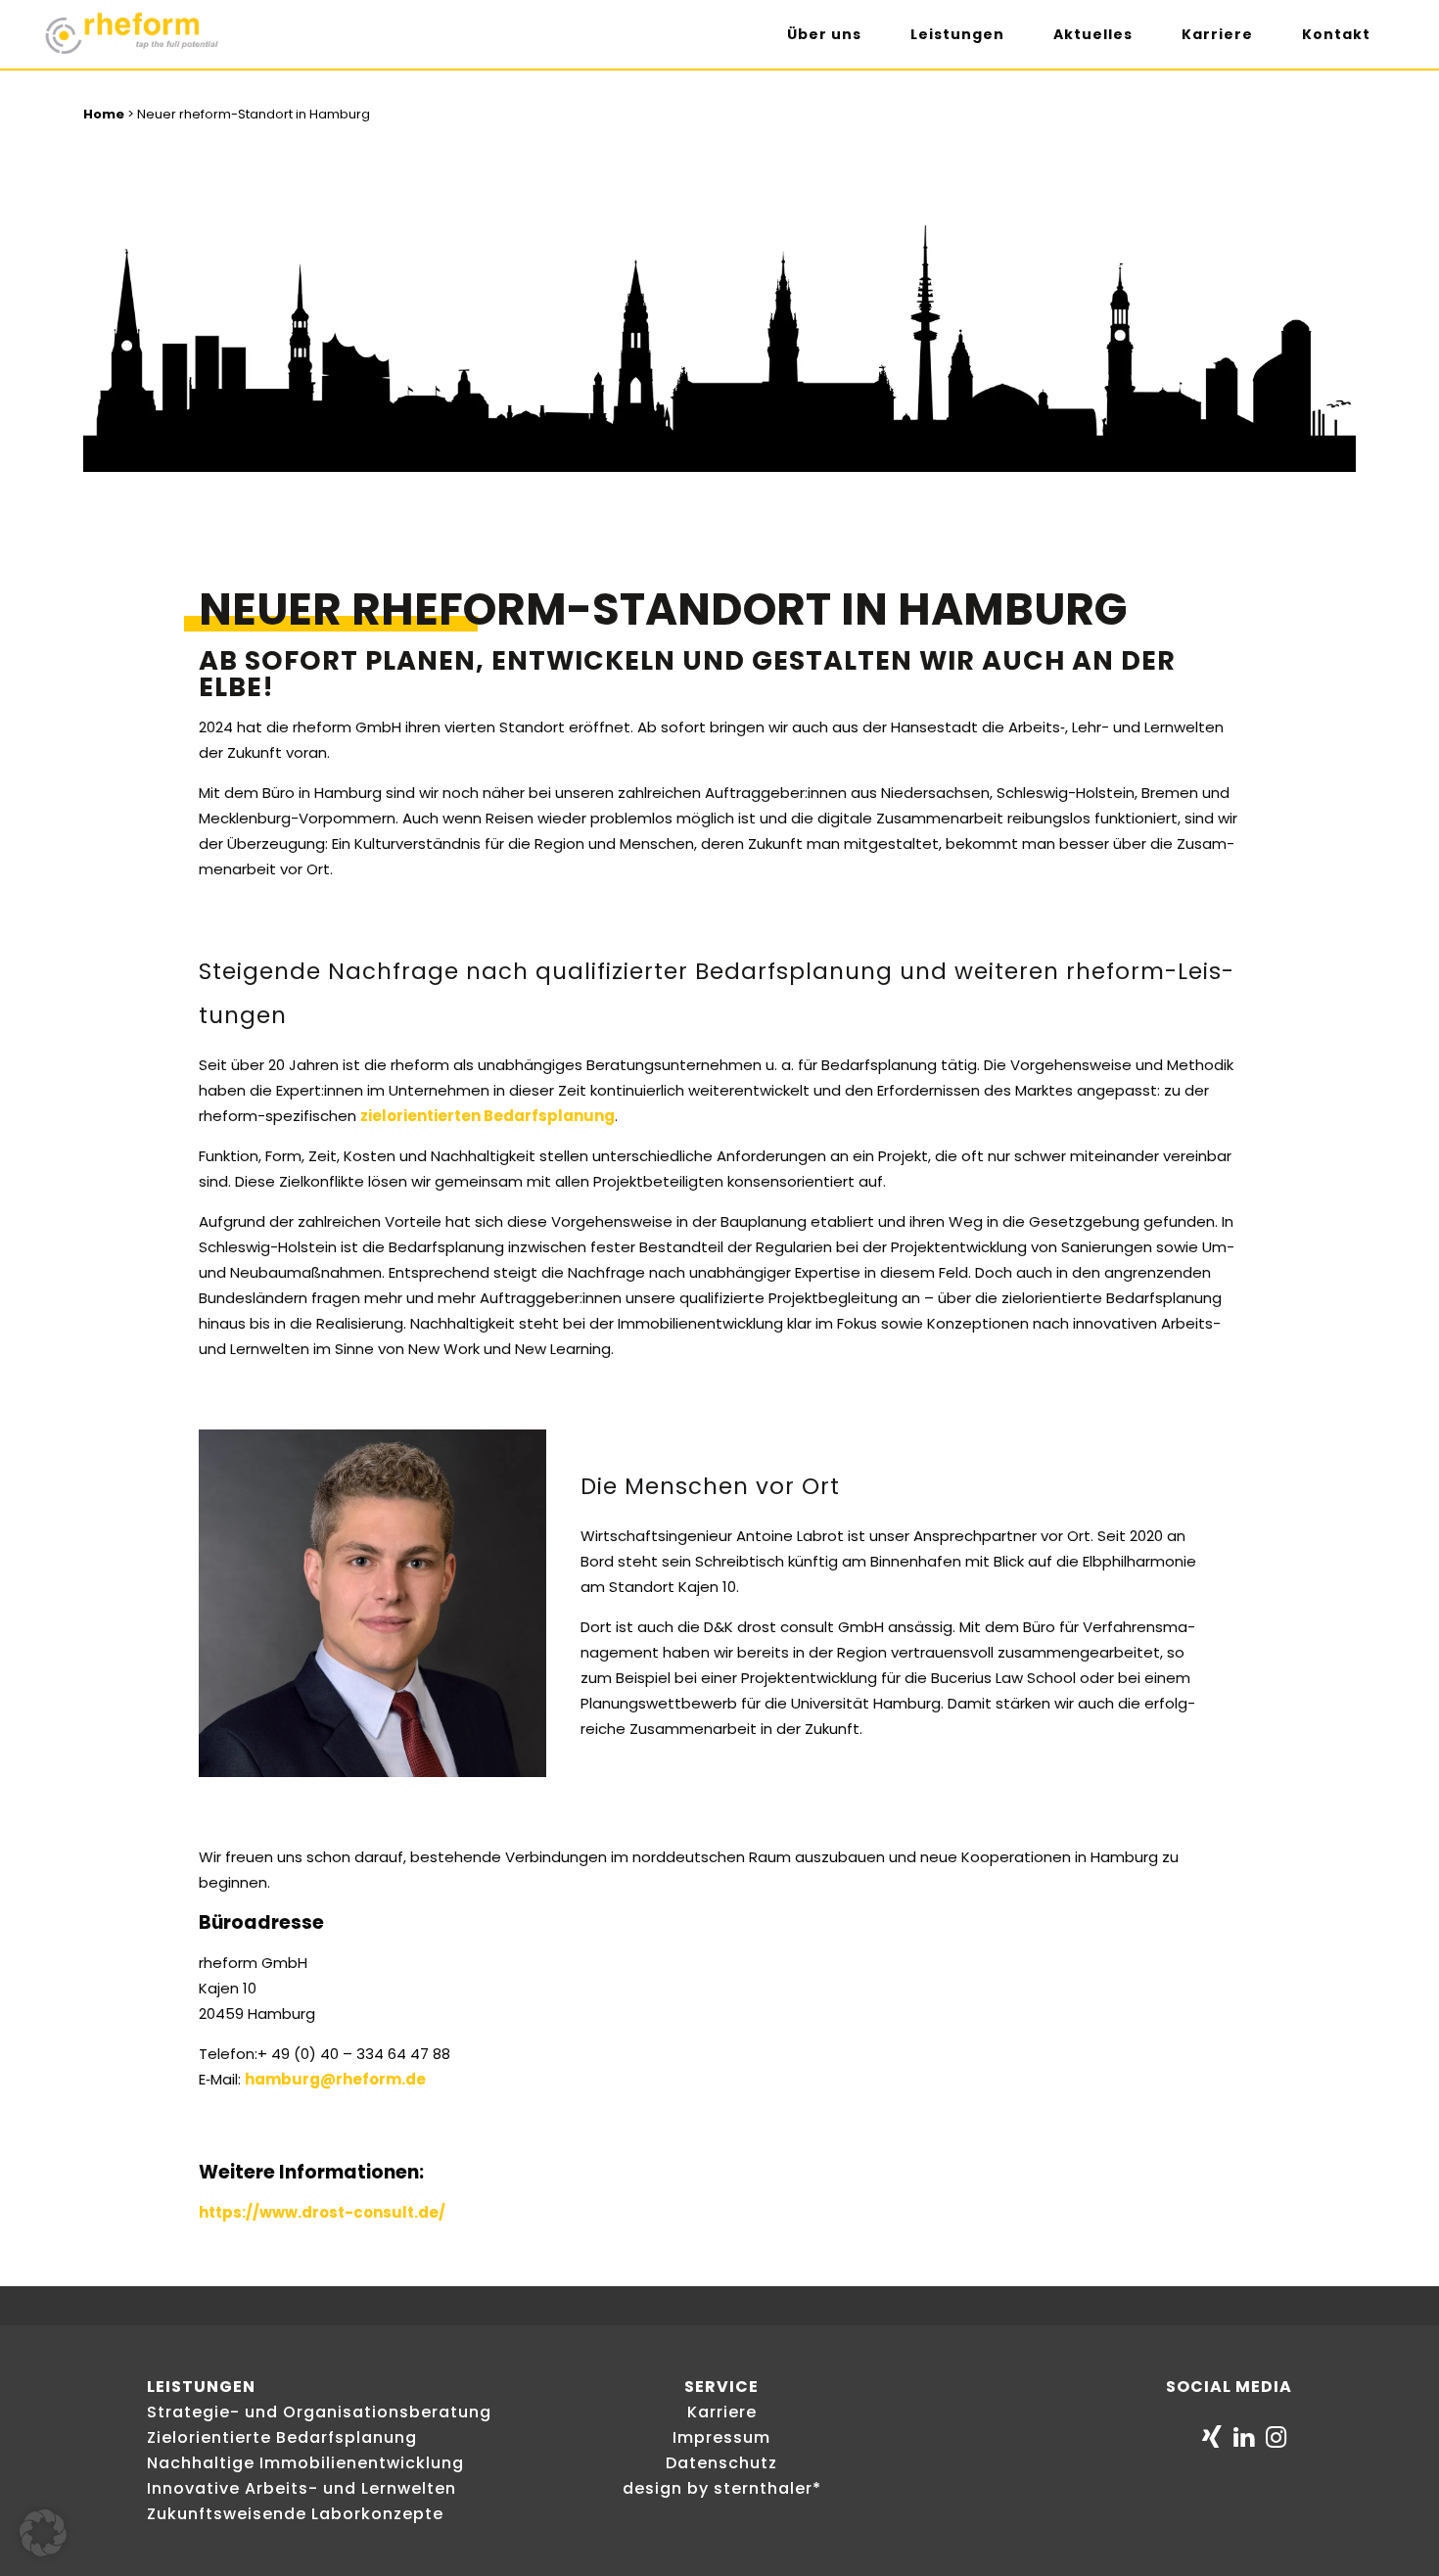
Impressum (721, 2437)
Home (104, 114)
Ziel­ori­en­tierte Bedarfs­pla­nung (282, 2437)
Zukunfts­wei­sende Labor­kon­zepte (295, 2514)
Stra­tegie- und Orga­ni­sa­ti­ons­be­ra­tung (319, 2412)
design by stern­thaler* (722, 2488)
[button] (43, 2533)
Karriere (722, 2412)
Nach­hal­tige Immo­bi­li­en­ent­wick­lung (305, 2463)
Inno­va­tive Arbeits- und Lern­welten (302, 2488)
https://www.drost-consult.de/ (322, 2212)
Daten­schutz (721, 2463)
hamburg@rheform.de (335, 2079)
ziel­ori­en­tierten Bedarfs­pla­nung (487, 1116)
